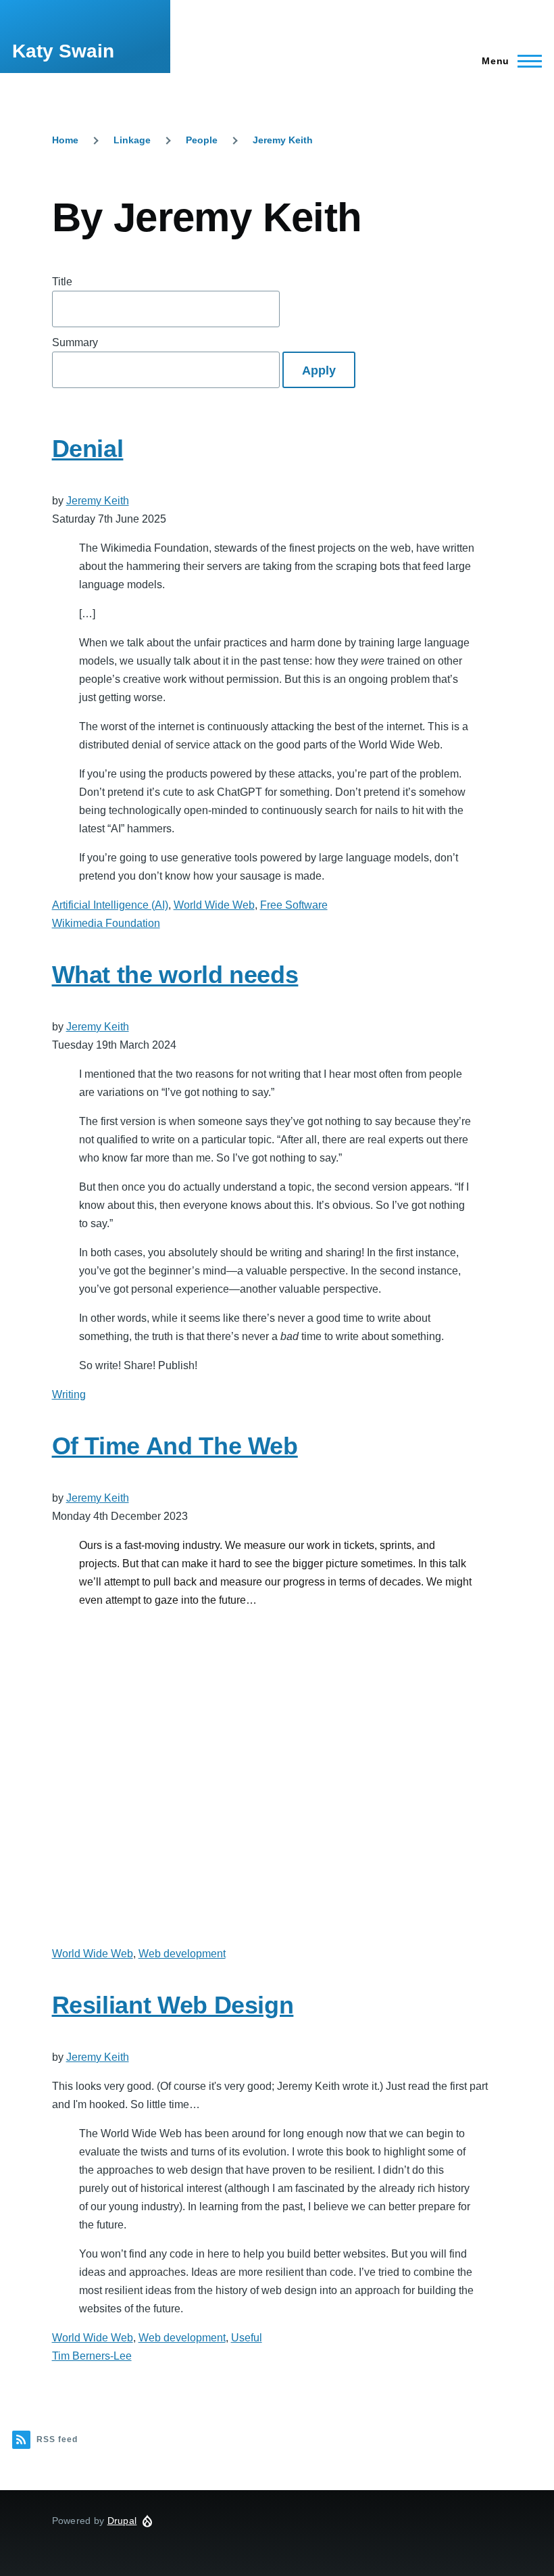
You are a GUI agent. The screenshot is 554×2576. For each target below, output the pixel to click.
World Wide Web (214, 905)
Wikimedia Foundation (106, 923)
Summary (75, 342)
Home (65, 140)
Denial (88, 449)
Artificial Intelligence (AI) (110, 905)
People (202, 140)
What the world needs (175, 975)
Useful (247, 2338)
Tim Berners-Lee (92, 2356)
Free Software (294, 905)
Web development (182, 1954)
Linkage (132, 140)
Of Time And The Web (175, 1446)
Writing (69, 1394)
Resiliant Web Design (173, 2005)
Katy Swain (63, 51)
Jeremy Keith (283, 140)
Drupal (122, 2521)
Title (62, 282)
